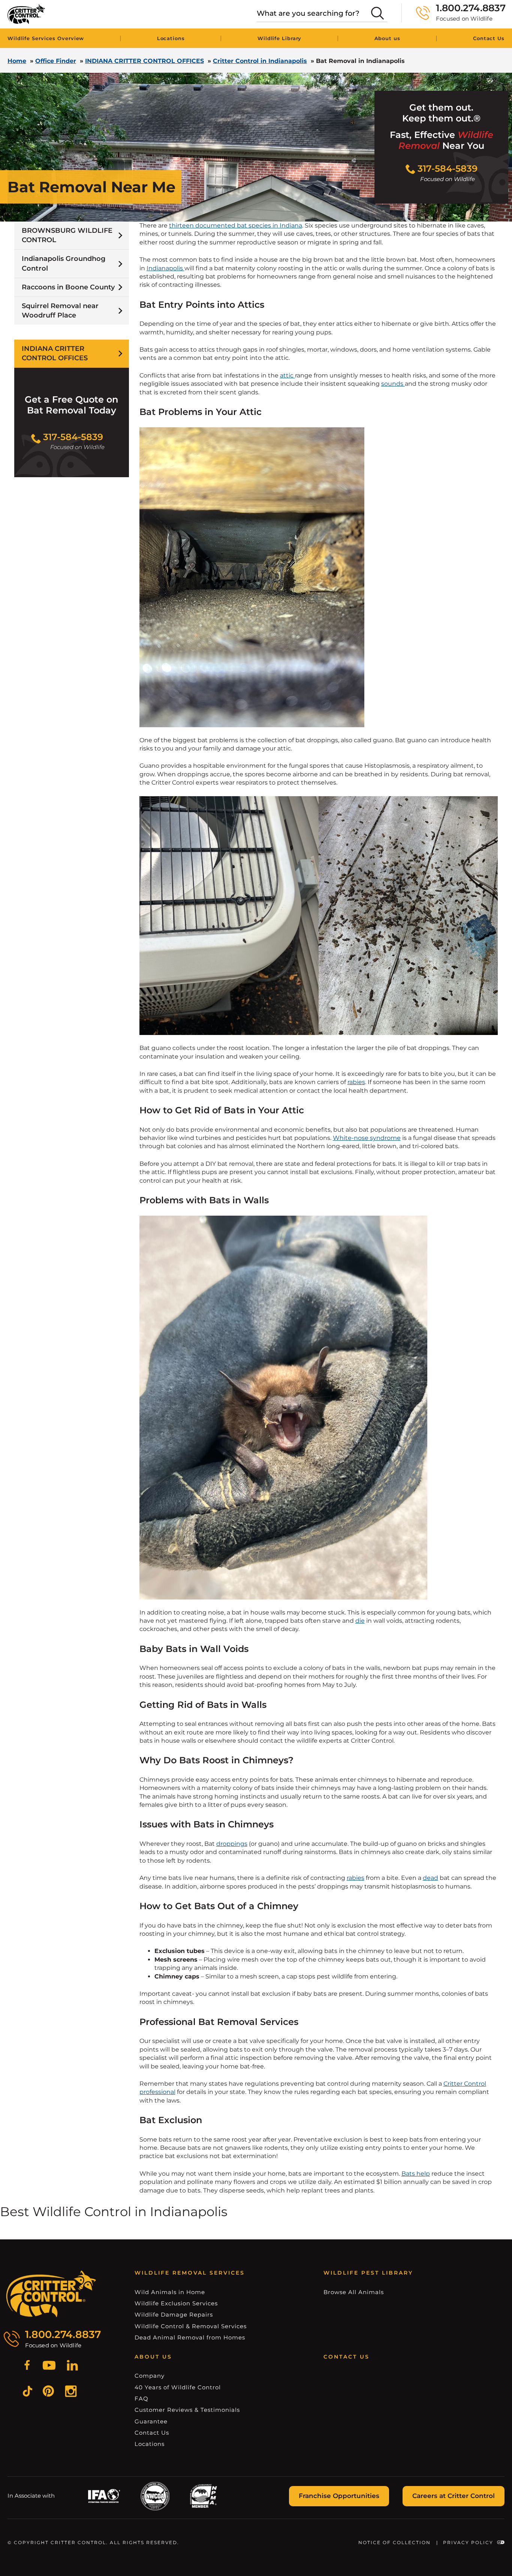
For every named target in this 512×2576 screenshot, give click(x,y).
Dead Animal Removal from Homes (190, 2337)
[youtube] (49, 2366)
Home (17, 61)
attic (287, 375)
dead (430, 1878)
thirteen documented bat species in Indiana (236, 225)
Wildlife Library (279, 38)
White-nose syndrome (367, 1138)
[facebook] (27, 2366)
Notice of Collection (394, 2542)
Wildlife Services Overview (46, 38)
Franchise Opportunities (339, 2496)
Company (150, 2376)
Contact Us (489, 38)
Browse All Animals (354, 2292)
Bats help (416, 2174)
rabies (356, 1082)
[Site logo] (26, 14)
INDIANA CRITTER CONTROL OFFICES (144, 61)
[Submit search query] (377, 13)
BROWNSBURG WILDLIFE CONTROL (67, 235)
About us (387, 38)
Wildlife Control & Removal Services (191, 2326)
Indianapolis (165, 268)
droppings (232, 1844)
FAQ (141, 2399)
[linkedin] (72, 2366)
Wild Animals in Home (170, 2292)
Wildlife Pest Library (368, 2273)
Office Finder (56, 61)
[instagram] (71, 2392)
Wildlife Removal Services (190, 2273)
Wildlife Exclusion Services (176, 2303)
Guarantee (151, 2421)
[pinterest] (48, 2392)
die (360, 1621)
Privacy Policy (468, 2542)
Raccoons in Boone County (68, 287)
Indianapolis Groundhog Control (64, 263)
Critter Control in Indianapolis (260, 61)
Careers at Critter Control (454, 2496)
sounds (393, 384)
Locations (171, 38)
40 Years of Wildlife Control (178, 2387)
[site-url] (51, 2294)
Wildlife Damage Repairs (174, 2315)
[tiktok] (28, 2392)
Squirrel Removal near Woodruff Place (60, 311)
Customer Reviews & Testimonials (187, 2410)
